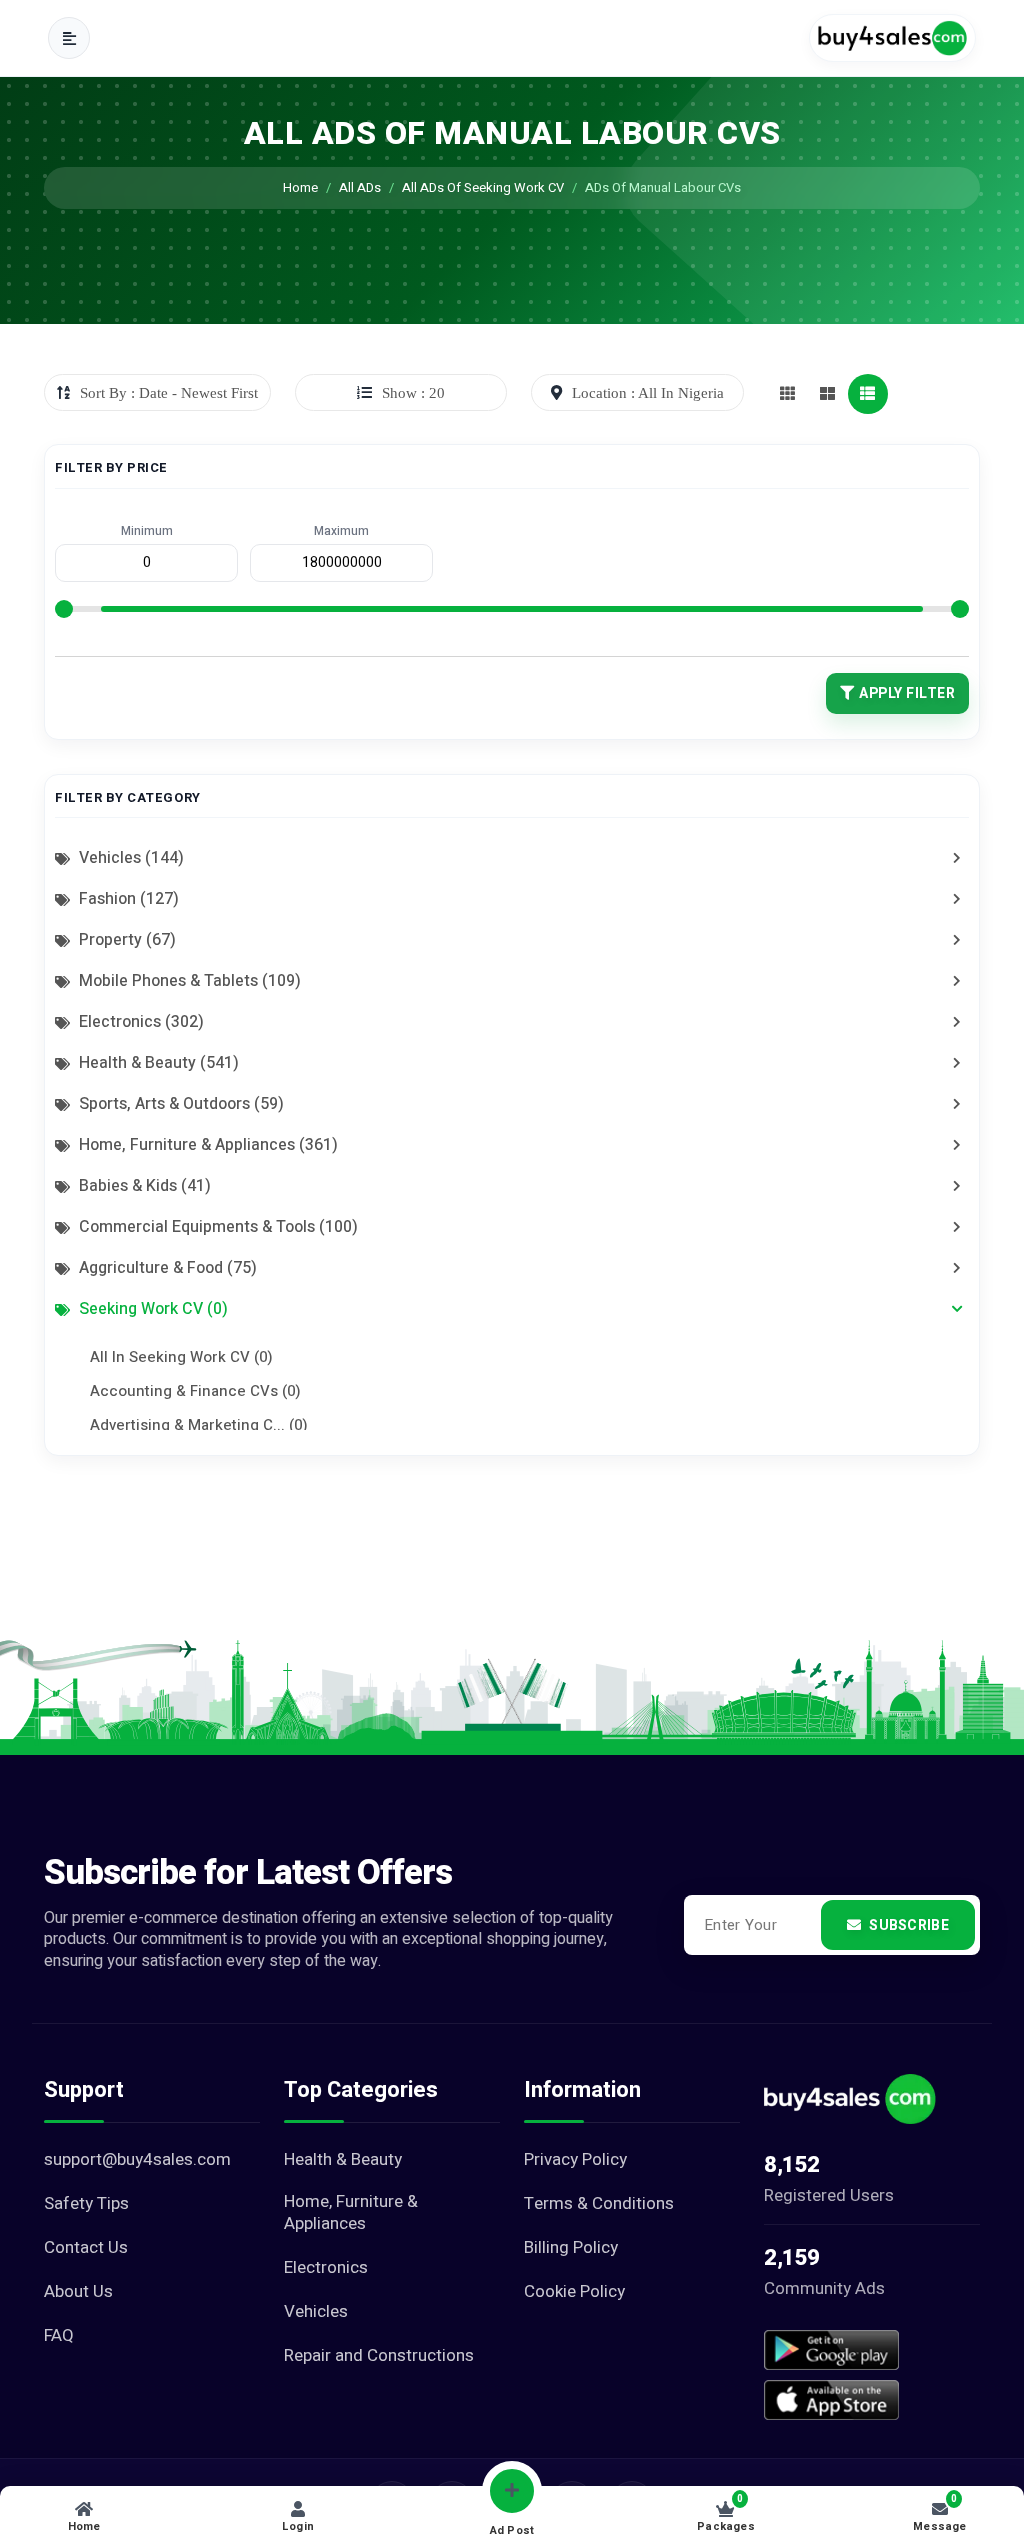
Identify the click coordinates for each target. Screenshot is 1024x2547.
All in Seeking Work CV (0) (181, 1357)
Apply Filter (907, 693)
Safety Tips (86, 2204)
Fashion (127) (127, 899)
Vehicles (316, 2312)
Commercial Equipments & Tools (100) (216, 1227)
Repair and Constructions (379, 2356)
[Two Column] (828, 394)
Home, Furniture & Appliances (351, 2213)
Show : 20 (413, 392)
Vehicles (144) (129, 858)
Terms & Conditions (599, 2204)
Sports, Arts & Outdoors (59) (179, 1104)
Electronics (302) (139, 1022)
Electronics (326, 2268)
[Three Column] (788, 394)
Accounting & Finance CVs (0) (195, 1391)
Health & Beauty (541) (157, 1063)
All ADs (360, 187)
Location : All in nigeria (648, 392)
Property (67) (125, 940)
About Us (78, 2292)
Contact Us (86, 2248)
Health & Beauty (343, 2160)
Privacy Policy (575, 2160)
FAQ (59, 2336)
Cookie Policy (574, 2292)
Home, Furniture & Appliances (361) (206, 1145)
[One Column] (868, 394)
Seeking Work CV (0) (151, 1309)
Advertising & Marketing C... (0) (199, 1425)
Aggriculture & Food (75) (166, 1268)
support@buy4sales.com (137, 2160)
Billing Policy (571, 2248)
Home (300, 187)
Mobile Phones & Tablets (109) (188, 981)
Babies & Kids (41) (143, 1186)
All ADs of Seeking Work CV (483, 187)
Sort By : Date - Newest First (169, 392)
